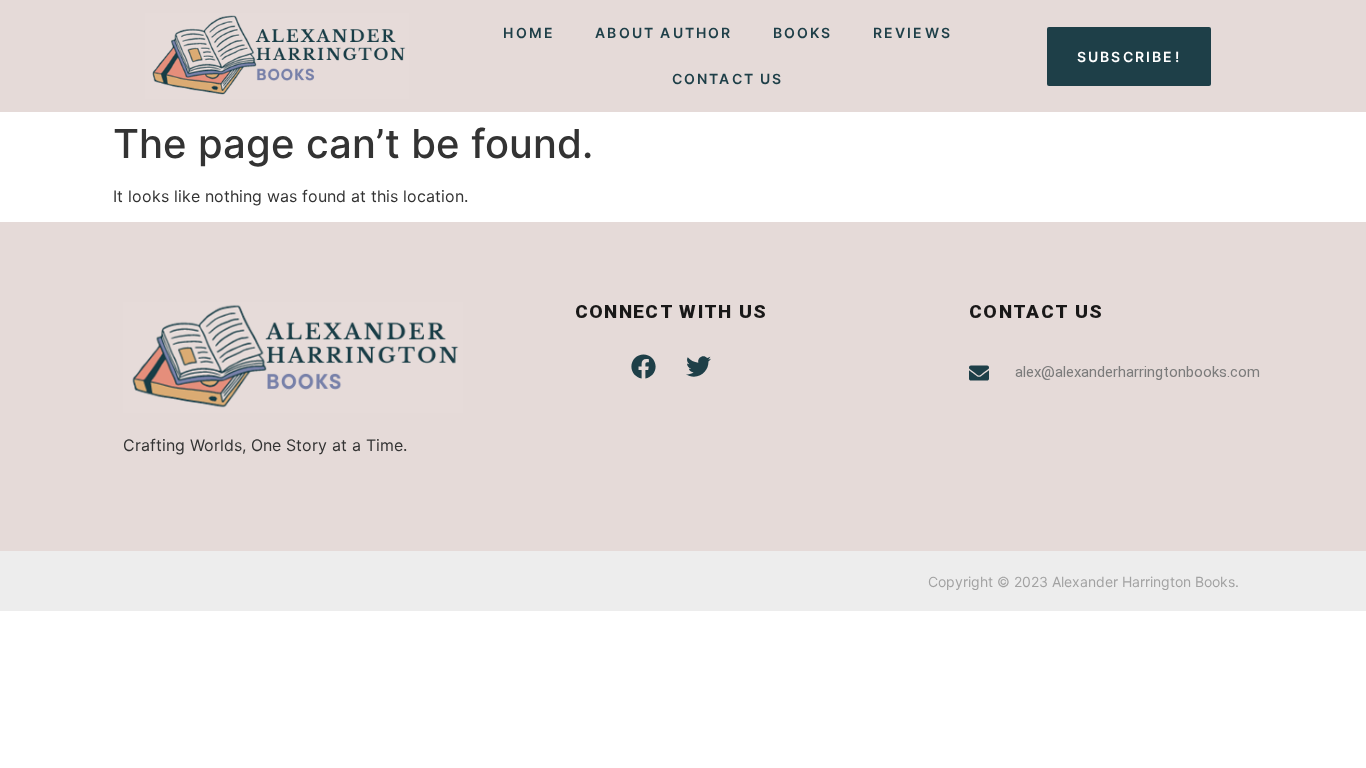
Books (803, 32)
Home (529, 32)
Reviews (912, 32)
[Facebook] (644, 366)
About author (663, 32)
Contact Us (728, 78)
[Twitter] (699, 366)
